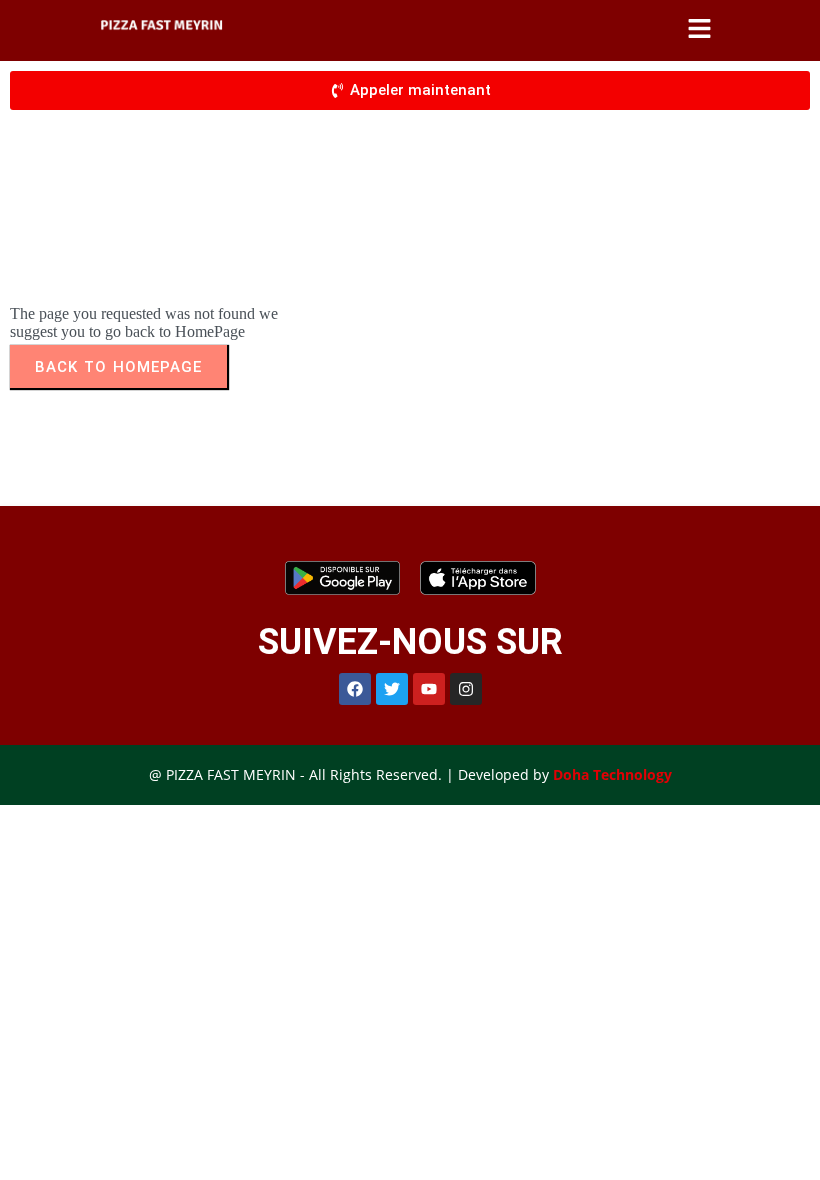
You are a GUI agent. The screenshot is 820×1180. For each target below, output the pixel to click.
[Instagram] (466, 689)
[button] (700, 30)
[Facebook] (355, 689)
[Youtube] (429, 689)
